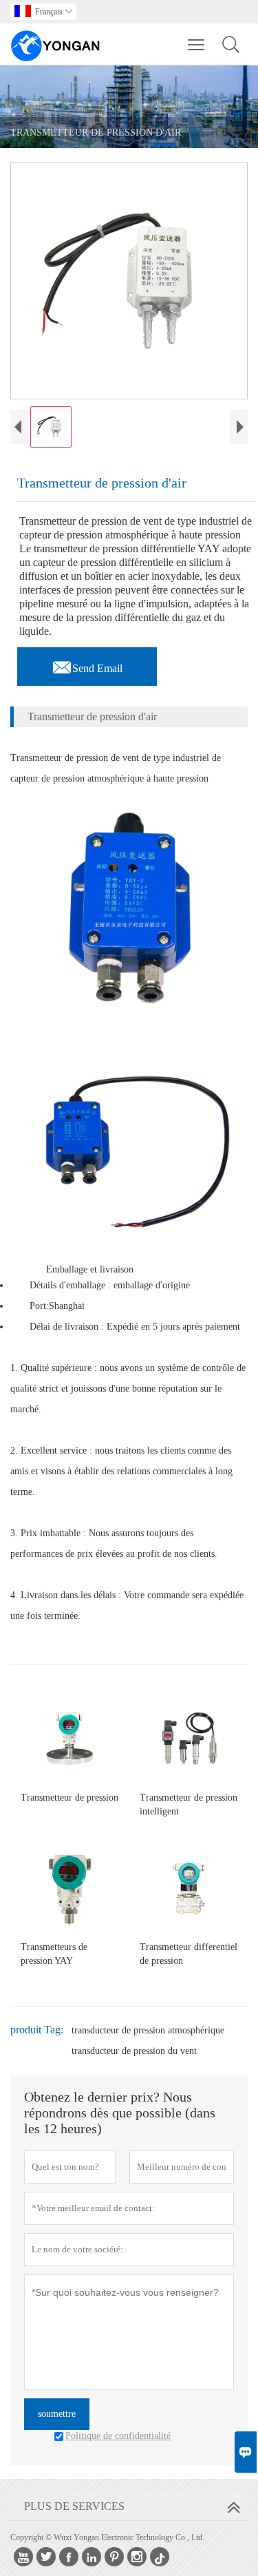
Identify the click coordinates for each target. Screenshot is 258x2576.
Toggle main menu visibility (196, 44)
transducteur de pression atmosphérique (148, 2030)
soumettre (57, 2414)
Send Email (87, 664)
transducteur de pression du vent (134, 2051)
